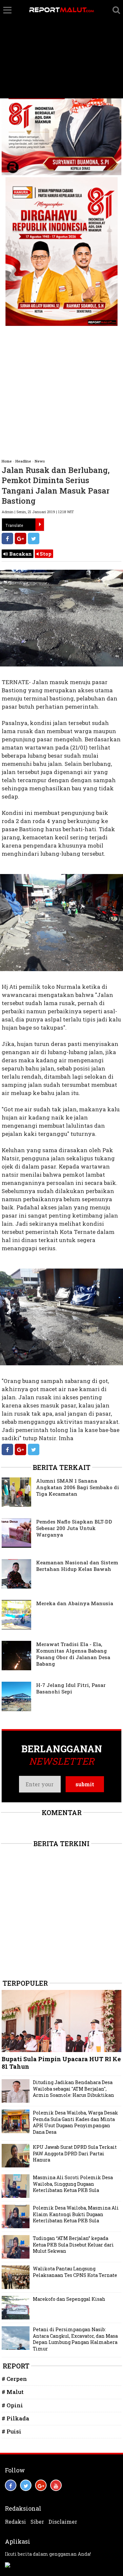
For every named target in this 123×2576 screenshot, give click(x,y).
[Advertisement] (61, 49)
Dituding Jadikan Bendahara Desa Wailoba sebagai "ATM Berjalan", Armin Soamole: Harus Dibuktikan (73, 2089)
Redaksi (15, 2522)
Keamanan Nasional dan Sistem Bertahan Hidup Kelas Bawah (77, 1566)
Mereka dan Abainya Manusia (75, 1603)
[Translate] (40, 525)
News (40, 461)
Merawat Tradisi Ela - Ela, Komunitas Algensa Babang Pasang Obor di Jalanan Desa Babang (73, 1654)
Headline (23, 461)
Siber (37, 2522)
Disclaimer (63, 2522)
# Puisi (11, 2431)
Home (7, 461)
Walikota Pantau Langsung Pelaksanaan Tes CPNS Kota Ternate (75, 2272)
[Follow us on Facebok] (11, 2485)
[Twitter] (34, 539)
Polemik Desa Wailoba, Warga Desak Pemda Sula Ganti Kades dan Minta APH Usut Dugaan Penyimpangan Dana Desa (75, 2122)
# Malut (13, 2392)
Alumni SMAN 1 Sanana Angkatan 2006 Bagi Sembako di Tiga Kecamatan (78, 1487)
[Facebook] (7, 539)
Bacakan (20, 554)
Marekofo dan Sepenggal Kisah (69, 2299)
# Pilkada (15, 2418)
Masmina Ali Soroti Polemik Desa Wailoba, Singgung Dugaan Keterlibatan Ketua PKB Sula (73, 2184)
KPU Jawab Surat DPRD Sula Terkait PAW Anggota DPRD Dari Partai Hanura (75, 2153)
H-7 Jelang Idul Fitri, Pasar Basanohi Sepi (71, 1688)
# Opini (12, 2405)
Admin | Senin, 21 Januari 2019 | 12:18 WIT (38, 512)
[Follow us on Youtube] (56, 2485)
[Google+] (20, 539)
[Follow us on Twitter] (26, 2485)
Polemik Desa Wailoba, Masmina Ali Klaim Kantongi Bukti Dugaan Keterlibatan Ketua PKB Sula (76, 2214)
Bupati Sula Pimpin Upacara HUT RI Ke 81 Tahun (61, 2063)
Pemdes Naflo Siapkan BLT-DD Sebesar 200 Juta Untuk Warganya (74, 1528)
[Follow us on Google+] (41, 2485)
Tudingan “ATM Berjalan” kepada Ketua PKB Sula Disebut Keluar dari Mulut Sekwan (73, 2245)
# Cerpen (14, 2379)
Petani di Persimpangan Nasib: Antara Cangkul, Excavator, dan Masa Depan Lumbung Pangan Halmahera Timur (75, 2339)
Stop (45, 554)
